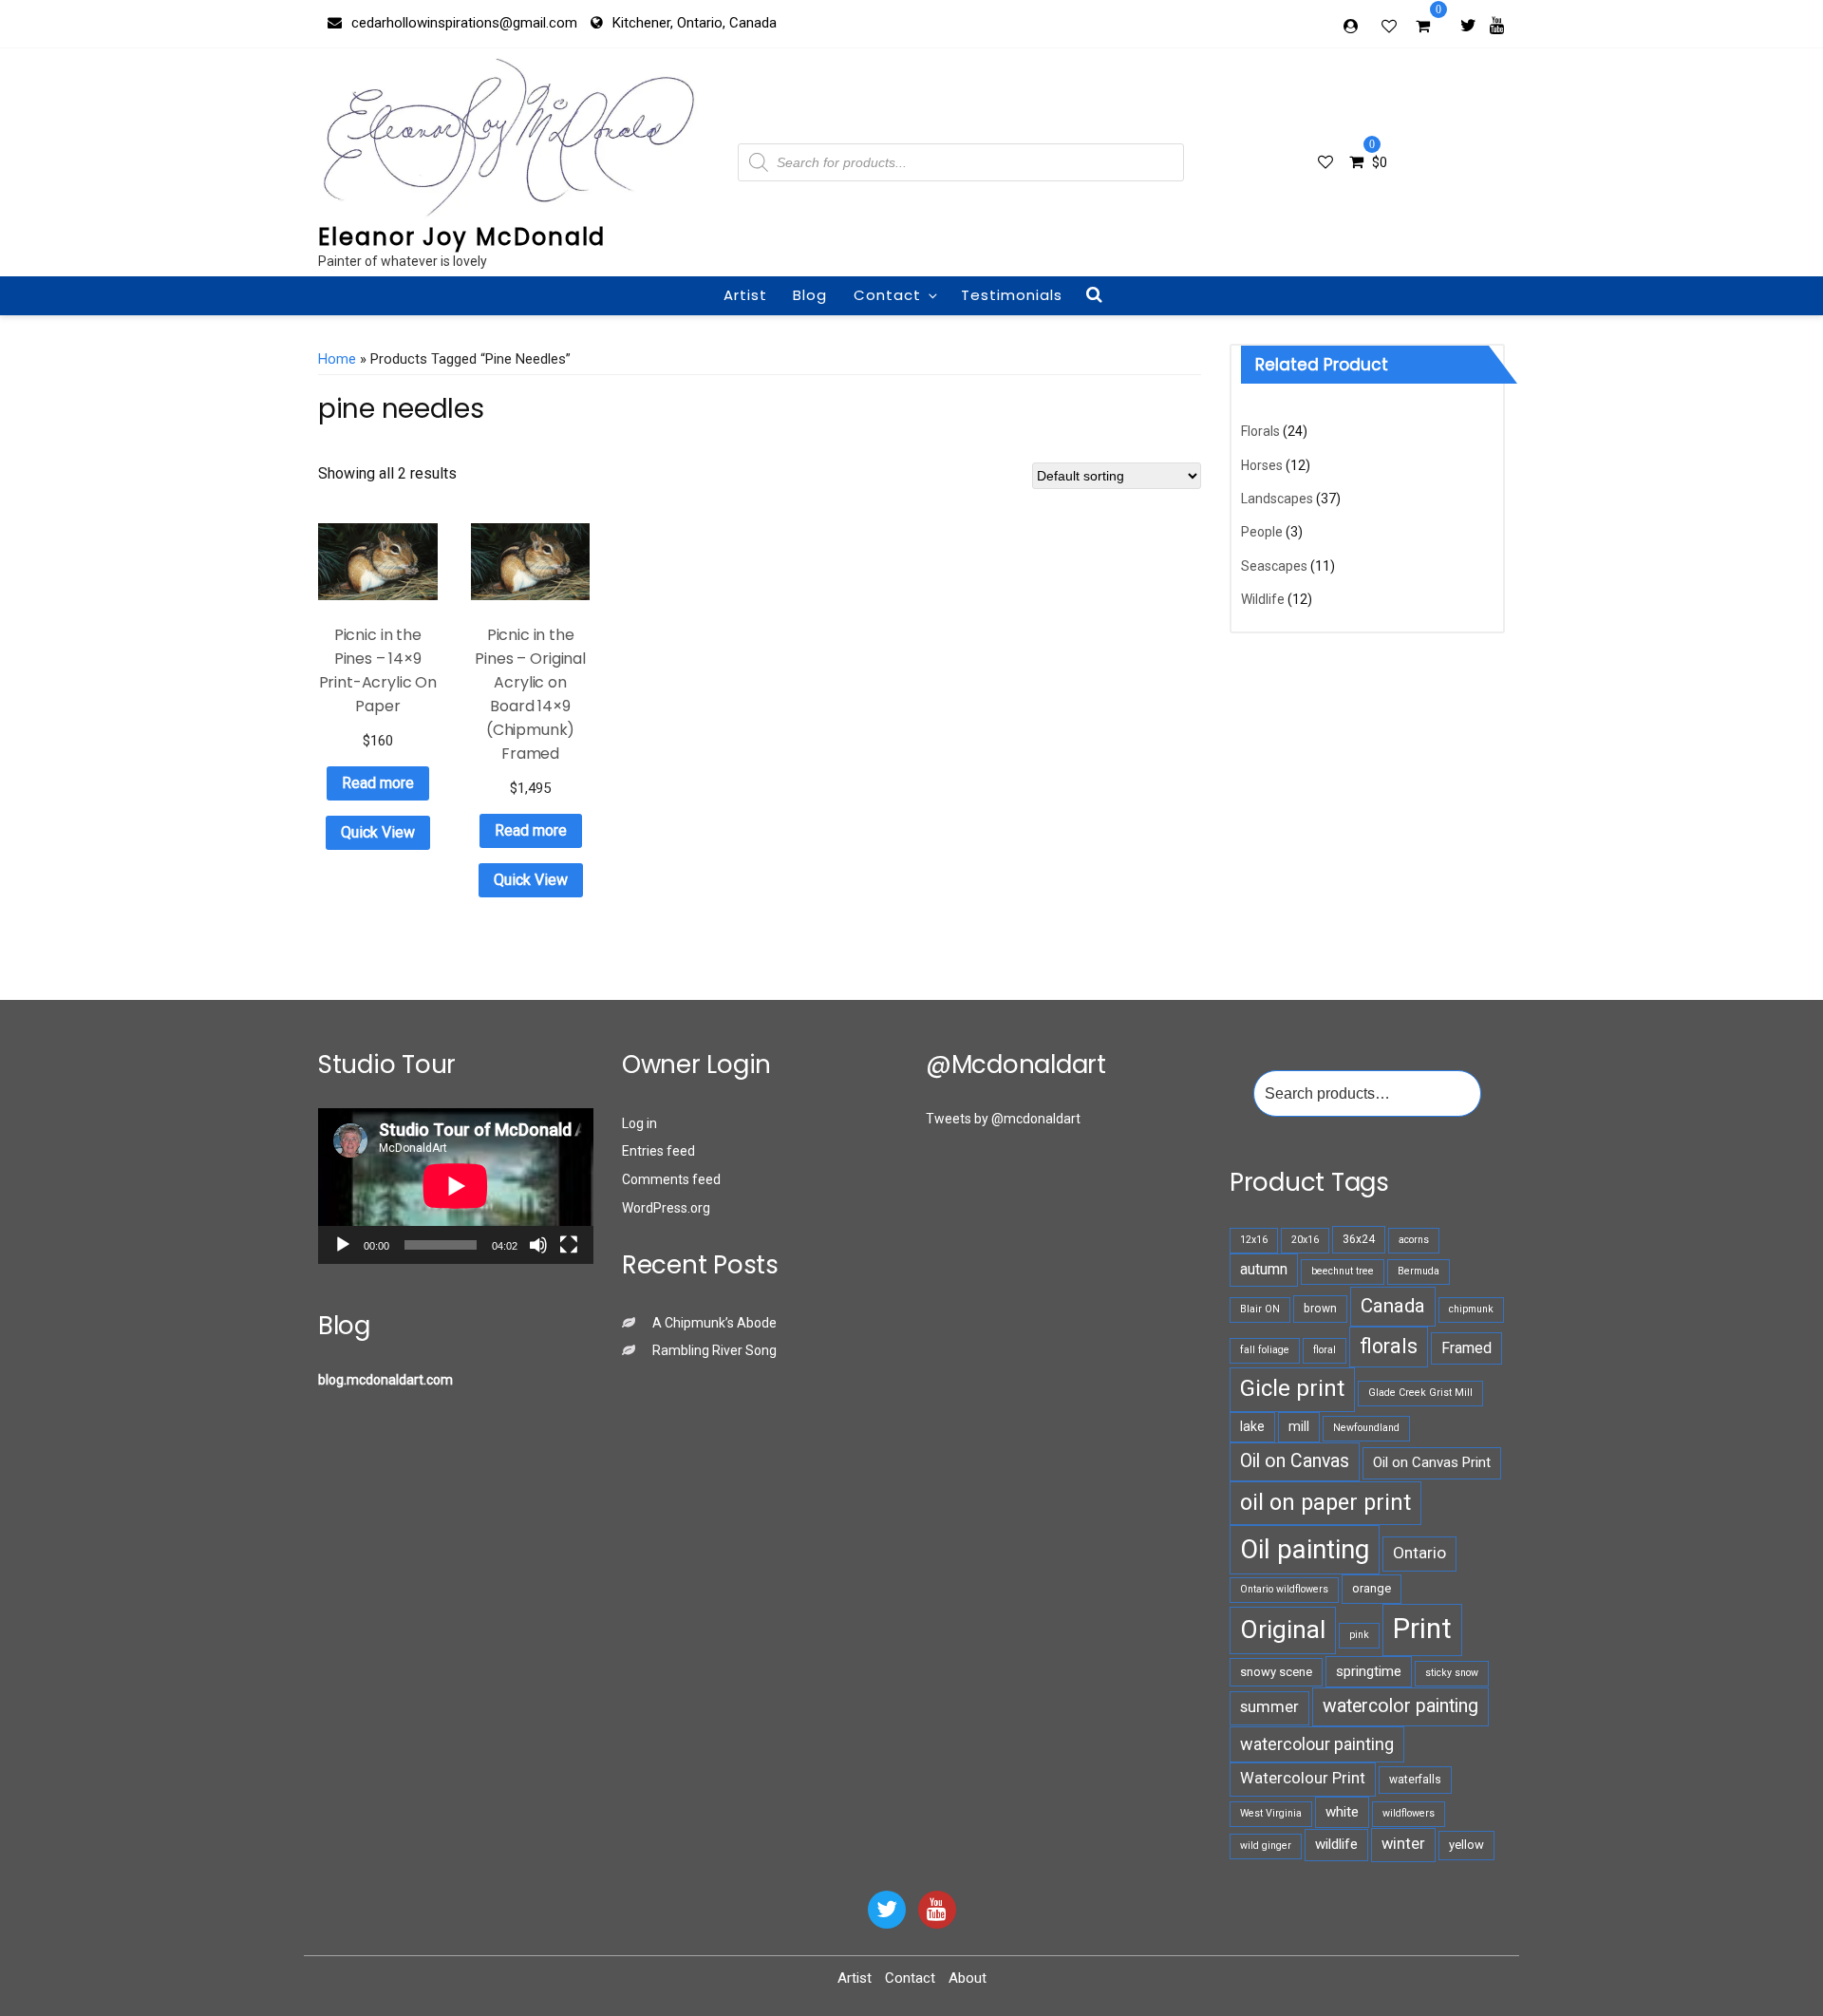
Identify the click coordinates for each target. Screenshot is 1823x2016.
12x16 (1254, 1240)
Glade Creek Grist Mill (1420, 1393)
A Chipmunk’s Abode (714, 1323)
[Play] (343, 1245)
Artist (745, 295)
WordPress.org (666, 1208)
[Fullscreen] (569, 1245)
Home (337, 359)
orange (1372, 1588)
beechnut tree (1343, 1271)
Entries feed (658, 1151)
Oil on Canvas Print (1432, 1462)
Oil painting (1305, 1549)
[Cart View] (1423, 28)
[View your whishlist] (1391, 26)
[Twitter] (1468, 25)
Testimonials (1012, 295)
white (1342, 1812)
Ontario (1419, 1553)
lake (1252, 1426)
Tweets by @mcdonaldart (1003, 1119)
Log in (639, 1123)
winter (1403, 1844)
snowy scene (1276, 1672)
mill (1299, 1426)
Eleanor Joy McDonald (462, 237)
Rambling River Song (714, 1350)
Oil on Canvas (1295, 1461)
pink (1359, 1635)
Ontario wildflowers (1284, 1589)
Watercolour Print (1303, 1778)
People (1262, 532)
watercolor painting (1400, 1706)
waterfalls (1415, 1780)
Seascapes (1274, 566)
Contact (887, 295)
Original (1283, 1630)
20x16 (1305, 1240)
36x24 (1359, 1239)
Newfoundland (1366, 1428)
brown (1320, 1309)
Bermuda (1419, 1271)
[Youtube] (1497, 25)
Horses (1262, 465)
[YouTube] (937, 1910)
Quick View (378, 832)
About (968, 1978)
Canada (1393, 1306)
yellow (1466, 1845)
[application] (456, 1186)
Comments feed (671, 1179)
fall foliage (1265, 1350)
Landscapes (1277, 499)
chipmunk (1471, 1309)
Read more (378, 783)
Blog (810, 295)
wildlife (1336, 1844)
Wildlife (1263, 599)
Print (1422, 1629)
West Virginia (1271, 1813)
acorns (1414, 1240)
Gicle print (1292, 1388)
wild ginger (1266, 1846)
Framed (1466, 1348)
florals (1389, 1346)
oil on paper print (1325, 1502)
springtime (1369, 1671)
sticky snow (1452, 1673)
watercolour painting (1317, 1744)
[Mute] (538, 1245)
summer (1269, 1707)
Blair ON (1260, 1309)
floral (1325, 1350)
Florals (1260, 431)
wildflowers (1409, 1813)
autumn (1264, 1269)
